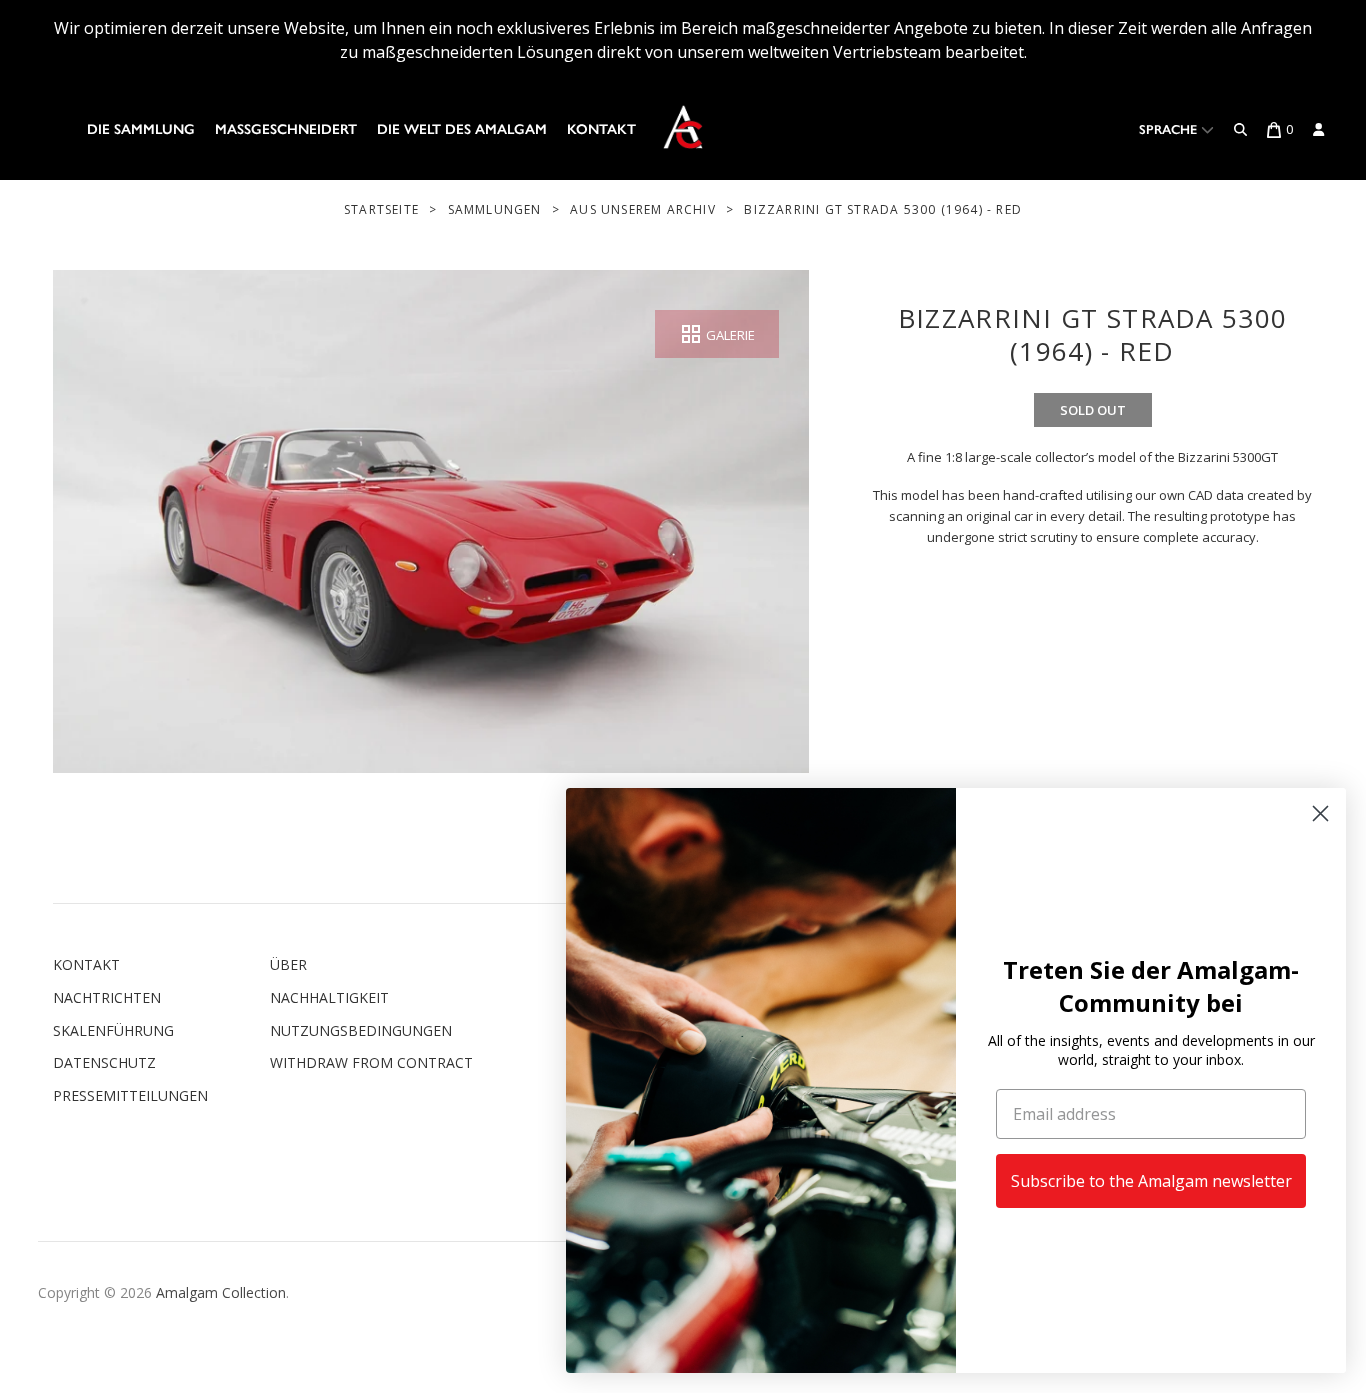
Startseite (381, 209)
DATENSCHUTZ (104, 1062)
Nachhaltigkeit (329, 997)
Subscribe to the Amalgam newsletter (1151, 1181)
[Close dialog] (1320, 813)
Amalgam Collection (221, 1292)
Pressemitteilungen (130, 1095)
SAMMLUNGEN (495, 209)
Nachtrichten (107, 997)
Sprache (1170, 129)
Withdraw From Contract (371, 1062)
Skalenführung (113, 1030)
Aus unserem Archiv (643, 209)
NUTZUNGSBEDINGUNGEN (361, 1030)
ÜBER (288, 964)
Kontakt (601, 129)
